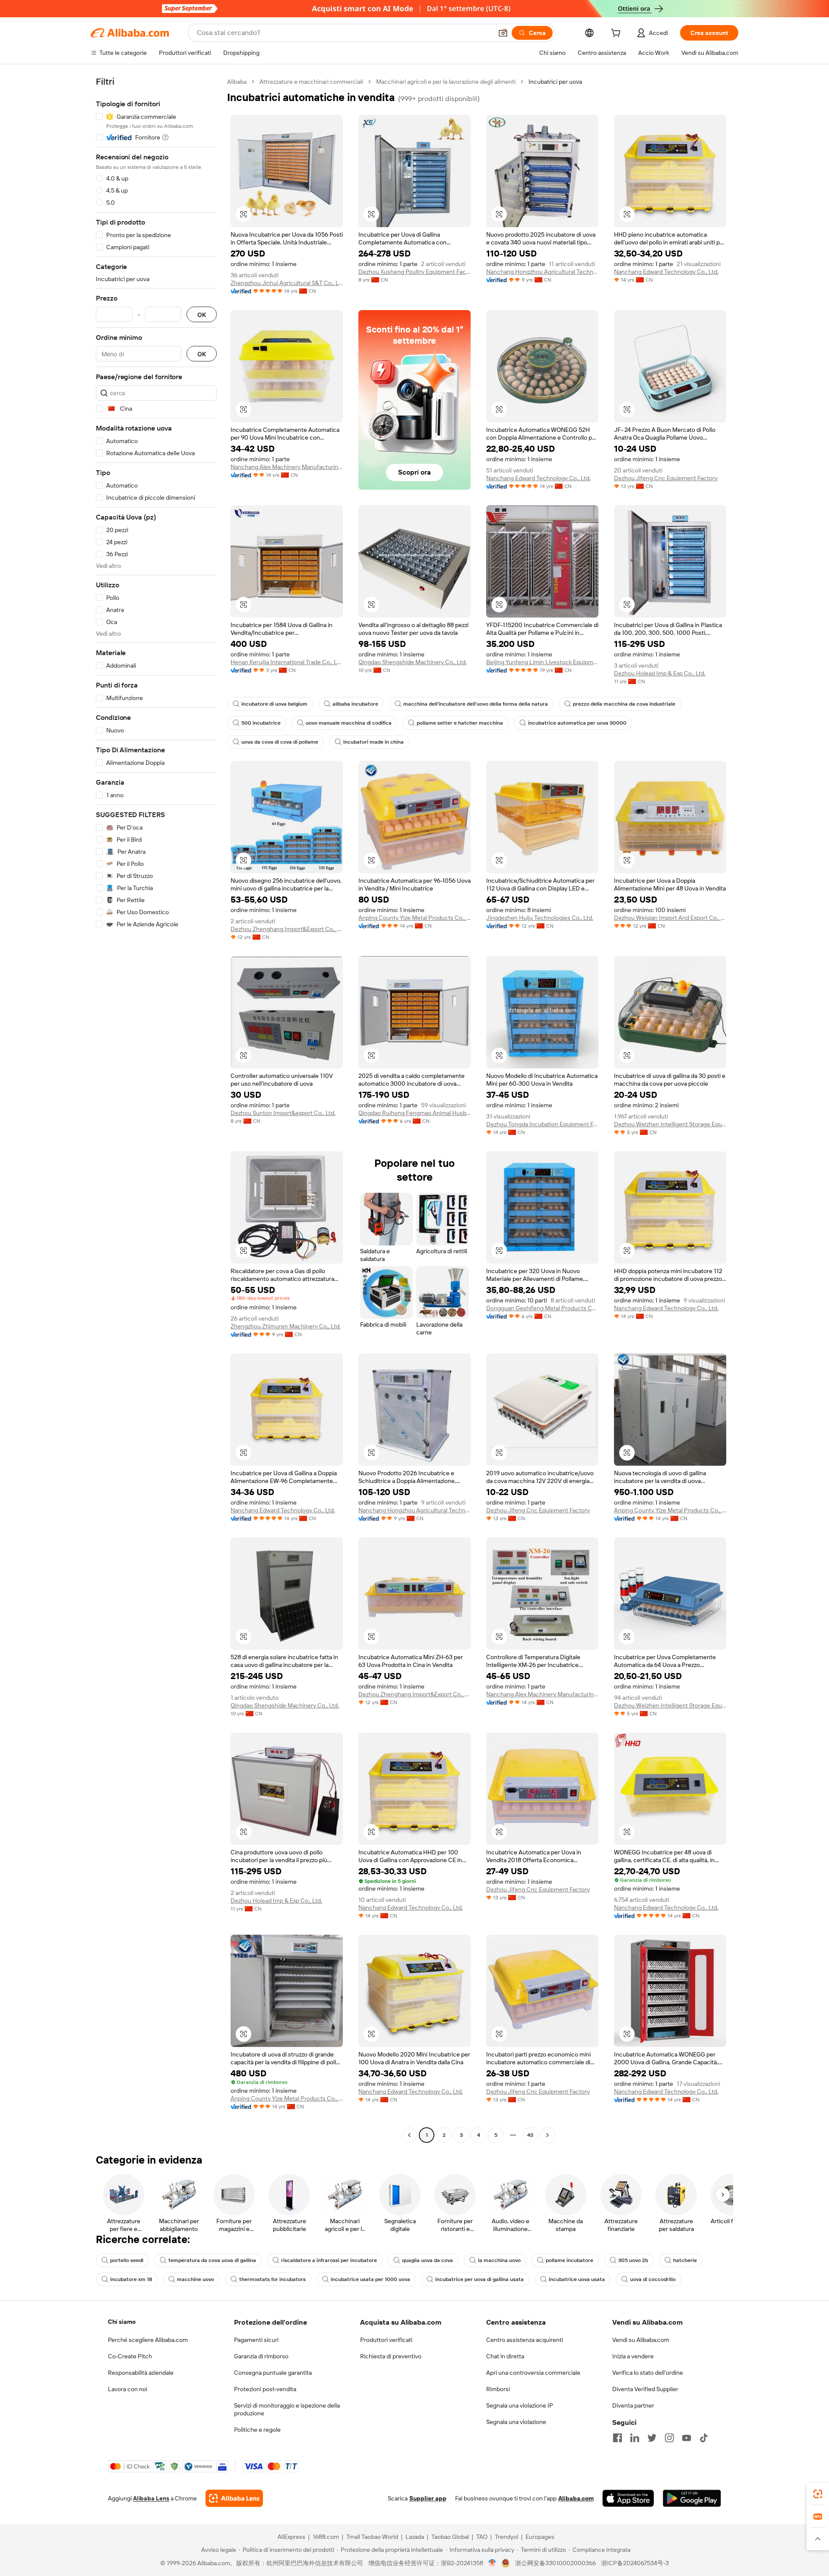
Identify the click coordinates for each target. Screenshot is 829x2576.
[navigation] (156, 1109)
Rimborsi (498, 2389)
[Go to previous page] (409, 2135)
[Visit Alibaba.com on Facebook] (617, 2438)
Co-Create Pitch (130, 2356)
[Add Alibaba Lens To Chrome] (234, 2498)
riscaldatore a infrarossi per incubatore (329, 2260)
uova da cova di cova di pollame (280, 742)
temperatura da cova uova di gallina (212, 2260)
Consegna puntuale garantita (273, 2373)
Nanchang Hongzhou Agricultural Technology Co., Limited (542, 272)
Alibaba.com (576, 2498)
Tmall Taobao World (372, 2537)
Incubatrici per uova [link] (555, 82)
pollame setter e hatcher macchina (460, 723)
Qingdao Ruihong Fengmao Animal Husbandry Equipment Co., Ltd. (414, 1113)
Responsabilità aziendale (141, 2373)
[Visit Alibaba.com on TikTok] (704, 2438)
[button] (503, 33)
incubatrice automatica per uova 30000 (577, 723)
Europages (540, 2537)
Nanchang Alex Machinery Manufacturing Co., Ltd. (287, 467)
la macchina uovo (499, 2260)
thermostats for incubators (272, 2279)
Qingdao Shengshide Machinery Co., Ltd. (413, 662)
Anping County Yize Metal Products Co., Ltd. (414, 918)
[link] (818, 2494)
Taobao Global (450, 2537)
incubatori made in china (373, 742)
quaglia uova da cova (427, 2260)
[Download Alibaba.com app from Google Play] (692, 2498)
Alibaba (237, 82)
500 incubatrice (261, 723)
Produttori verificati (386, 2340)
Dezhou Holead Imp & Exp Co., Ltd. (660, 673)
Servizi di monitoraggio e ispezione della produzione (287, 2409)
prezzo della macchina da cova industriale (624, 704)
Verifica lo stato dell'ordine (648, 2373)
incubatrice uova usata (577, 2279)
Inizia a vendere (633, 2356)
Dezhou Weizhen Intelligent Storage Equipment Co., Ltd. (670, 1124)
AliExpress (291, 2537)
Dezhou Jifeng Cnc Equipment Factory (666, 478)
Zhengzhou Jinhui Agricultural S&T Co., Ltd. (287, 283)
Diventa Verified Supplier (645, 2389)
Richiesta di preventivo (391, 2356)
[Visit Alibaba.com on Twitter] (652, 2438)
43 (530, 2135)
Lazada (415, 2537)
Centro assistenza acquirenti (525, 2340)
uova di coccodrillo (653, 2279)
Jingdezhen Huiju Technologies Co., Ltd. (540, 918)
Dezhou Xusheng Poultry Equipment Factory (414, 272)
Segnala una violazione (516, 2422)
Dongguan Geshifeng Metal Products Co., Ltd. (542, 1308)
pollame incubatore (570, 2260)
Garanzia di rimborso (261, 2356)
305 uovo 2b (633, 2260)
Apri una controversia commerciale (533, 2373)
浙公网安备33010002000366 (555, 2563)
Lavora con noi (128, 2389)
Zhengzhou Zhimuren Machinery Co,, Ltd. (286, 1326)
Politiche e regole (257, 2430)
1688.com (326, 2537)
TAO (482, 2537)
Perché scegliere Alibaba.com (148, 2340)
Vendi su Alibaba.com (641, 2340)
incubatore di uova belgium (274, 704)
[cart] (617, 34)
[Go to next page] (547, 2135)
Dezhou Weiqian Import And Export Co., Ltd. (670, 918)
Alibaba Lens (151, 2498)
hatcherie (685, 2260)
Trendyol (506, 2537)
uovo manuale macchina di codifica (349, 723)
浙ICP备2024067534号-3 (635, 2563)
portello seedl (127, 2260)
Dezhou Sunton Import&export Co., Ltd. (283, 1113)
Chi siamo (122, 2322)
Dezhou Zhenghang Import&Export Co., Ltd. (287, 929)
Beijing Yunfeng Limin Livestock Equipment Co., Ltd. (542, 662)
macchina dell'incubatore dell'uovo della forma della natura (476, 704)
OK (202, 315)
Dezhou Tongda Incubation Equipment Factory (542, 1124)
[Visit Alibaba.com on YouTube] (687, 2438)
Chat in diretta (505, 2356)
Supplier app (428, 2498)
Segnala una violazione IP (520, 2405)
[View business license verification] (492, 2563)
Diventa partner (633, 2405)
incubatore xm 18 (131, 2279)
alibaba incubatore (355, 704)
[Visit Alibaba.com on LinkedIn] (635, 2438)
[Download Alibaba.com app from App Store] (628, 2498)
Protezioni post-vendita (265, 2389)
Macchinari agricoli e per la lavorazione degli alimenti (446, 82)
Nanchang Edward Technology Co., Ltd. (666, 272)
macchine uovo (196, 2279)
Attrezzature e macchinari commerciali (311, 82)
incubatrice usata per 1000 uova (370, 2279)
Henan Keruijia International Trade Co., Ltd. (287, 662)
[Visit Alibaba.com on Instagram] (669, 2438)
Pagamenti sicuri (256, 2340)
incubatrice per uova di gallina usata (479, 2279)
